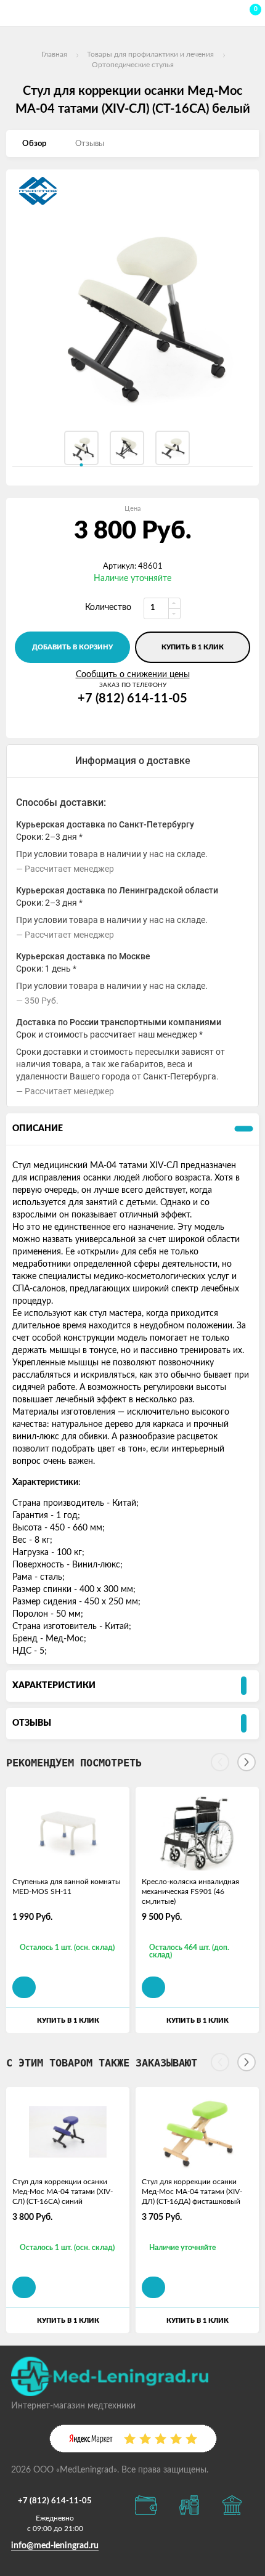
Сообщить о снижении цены (133, 675)
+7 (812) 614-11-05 (132, 699)
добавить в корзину (72, 647)
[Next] (247, 1762)
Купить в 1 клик (193, 647)
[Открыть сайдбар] (14, 12)
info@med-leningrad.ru (55, 2546)
